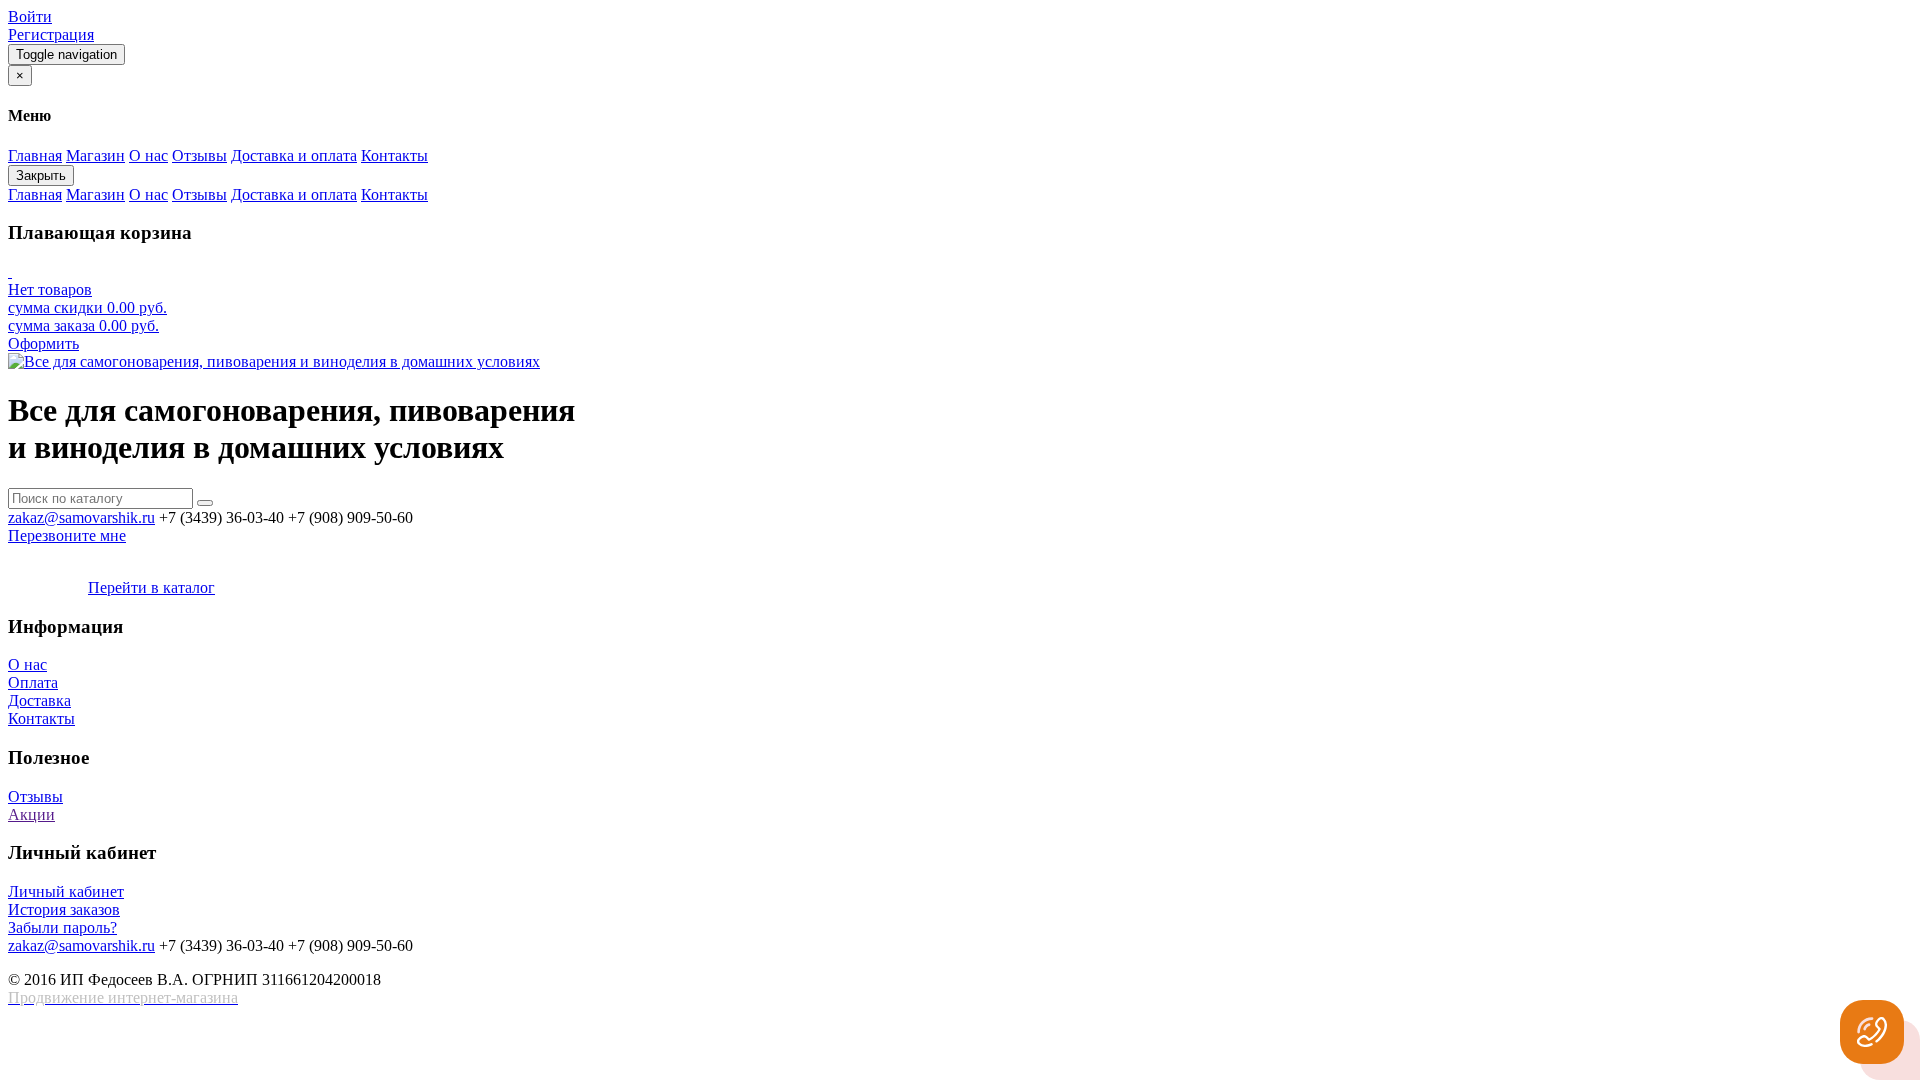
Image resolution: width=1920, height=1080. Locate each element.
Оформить (43, 343)
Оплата (33, 682)
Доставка (39, 700)
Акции (31, 814)
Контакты (41, 718)
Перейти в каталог (151, 587)
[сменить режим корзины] (10, 271)
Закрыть (41, 175)
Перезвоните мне (67, 535)
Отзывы (35, 796)
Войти (30, 16)
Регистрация (51, 34)
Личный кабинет (66, 891)
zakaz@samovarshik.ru (81, 517)
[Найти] (205, 503)
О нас (27, 664)
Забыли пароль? (62, 927)
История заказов (64, 909)
